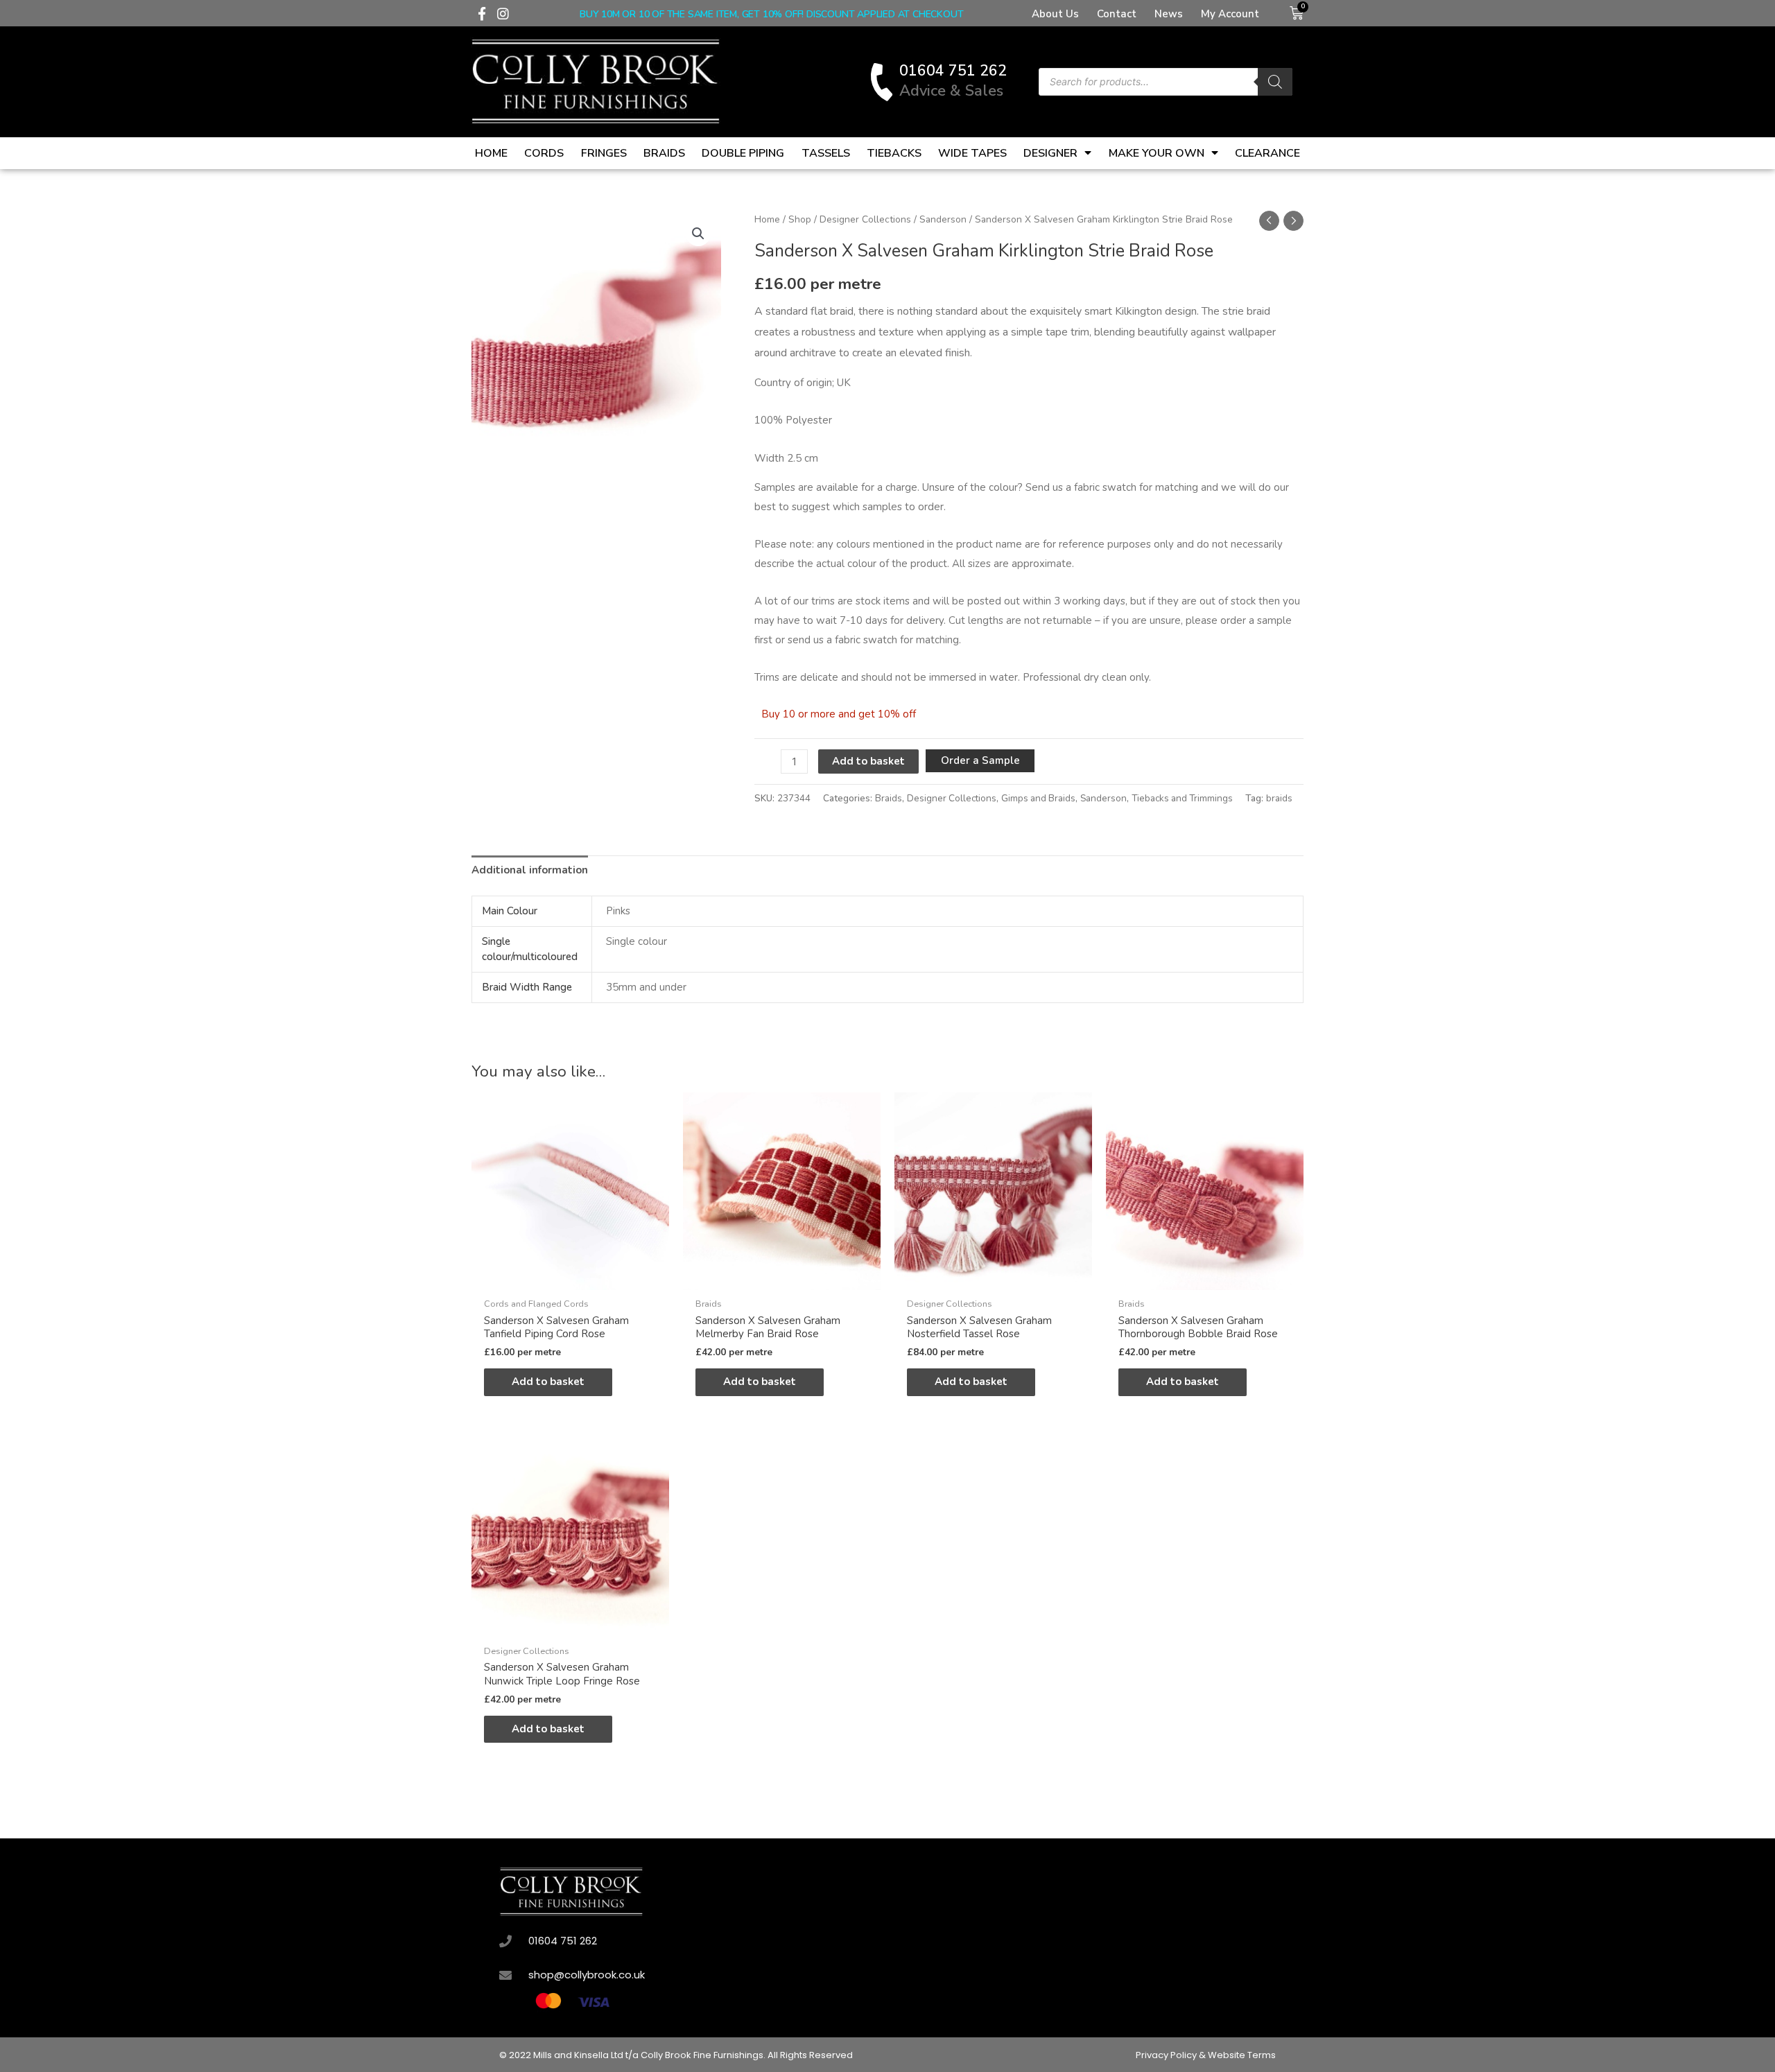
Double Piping (743, 153)
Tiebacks (894, 153)
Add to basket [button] (548, 1382)
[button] (698, 234)
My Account (1230, 14)
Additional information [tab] (530, 870)
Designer (1050, 153)
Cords (544, 153)
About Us (1055, 14)
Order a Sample (980, 760)
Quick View (570, 1278)
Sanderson (943, 219)
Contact (1117, 14)
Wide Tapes (972, 153)
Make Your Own (1157, 153)
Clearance (1267, 153)
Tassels (826, 153)
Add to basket (868, 761)
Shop (800, 219)
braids (1279, 798)
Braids (664, 153)
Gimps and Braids (1038, 798)
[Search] (1275, 82)
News (1169, 14)
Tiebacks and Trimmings (1182, 798)
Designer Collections (865, 219)
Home (491, 153)
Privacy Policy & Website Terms (1206, 2055)
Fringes (604, 153)
